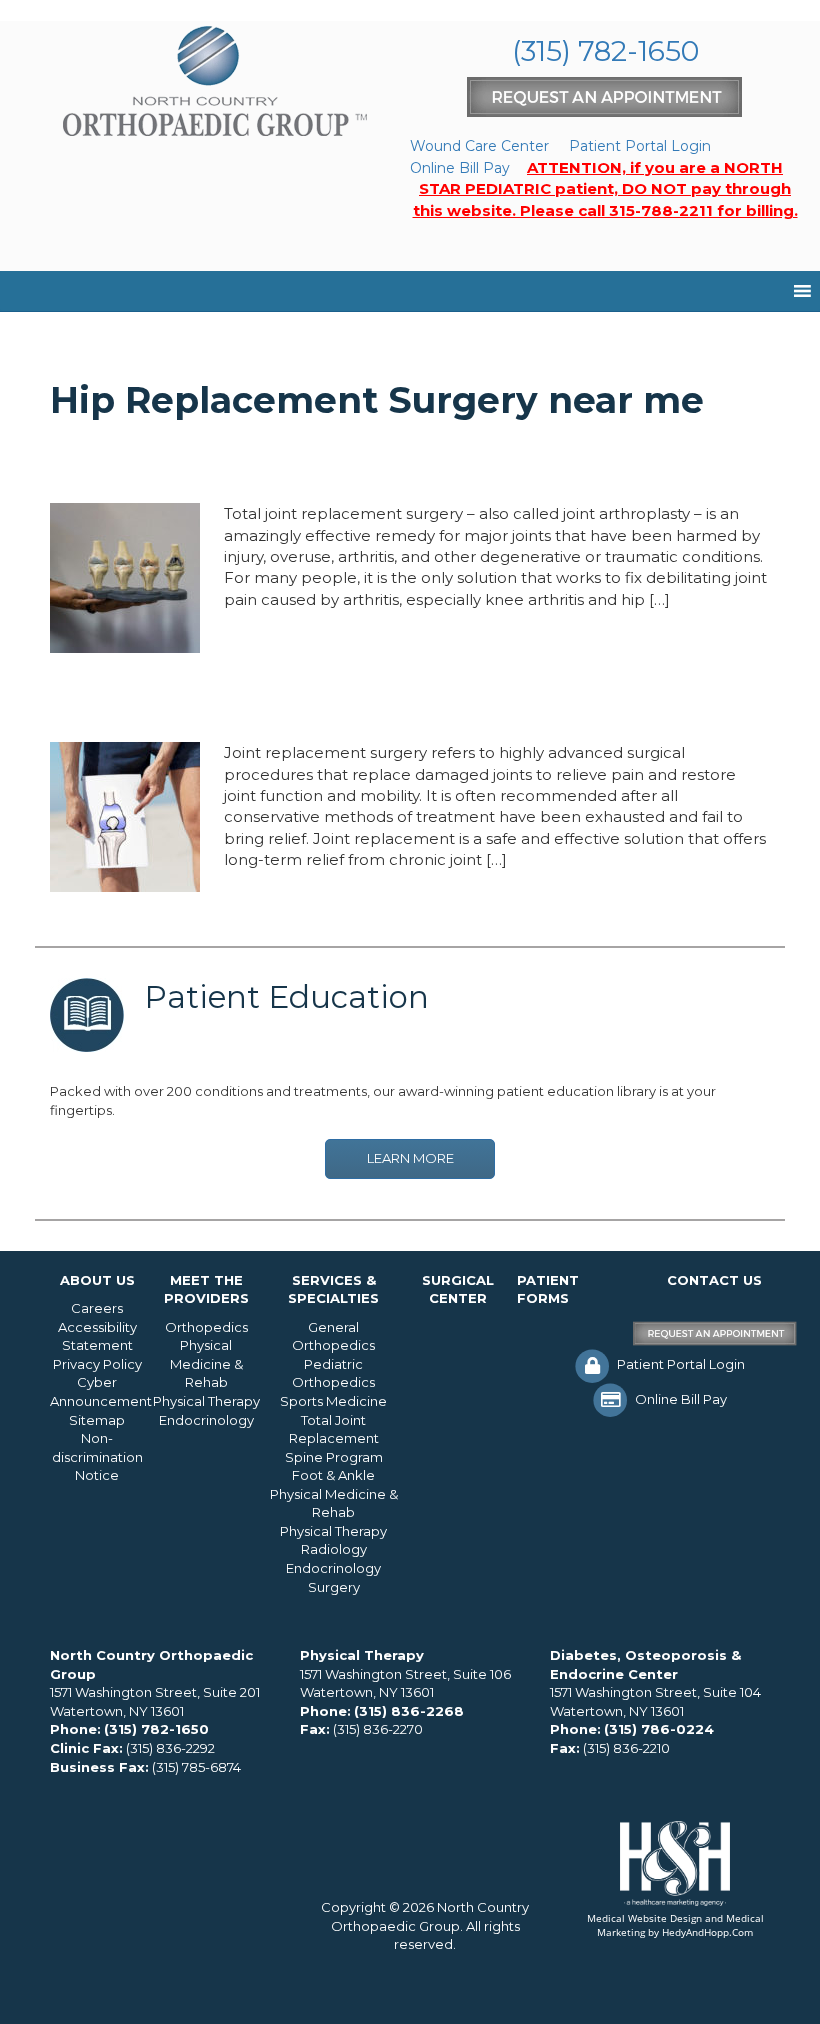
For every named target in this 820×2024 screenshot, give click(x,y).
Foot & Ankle (333, 1475)
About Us (97, 1280)
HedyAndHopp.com (707, 1932)
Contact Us (714, 1280)
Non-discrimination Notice (97, 1456)
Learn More (410, 1158)
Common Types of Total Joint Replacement (340, 704)
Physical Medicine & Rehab (206, 1363)
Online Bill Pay (460, 168)
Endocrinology (206, 1420)
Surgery (334, 1587)
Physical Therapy (206, 1401)
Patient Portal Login (640, 146)
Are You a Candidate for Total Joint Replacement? (384, 465)
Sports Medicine (333, 1401)
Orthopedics (206, 1327)
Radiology (334, 1549)
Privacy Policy (97, 1364)
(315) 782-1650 (605, 51)
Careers (97, 1308)
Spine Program (334, 1457)
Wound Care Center (479, 146)
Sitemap (97, 1420)
